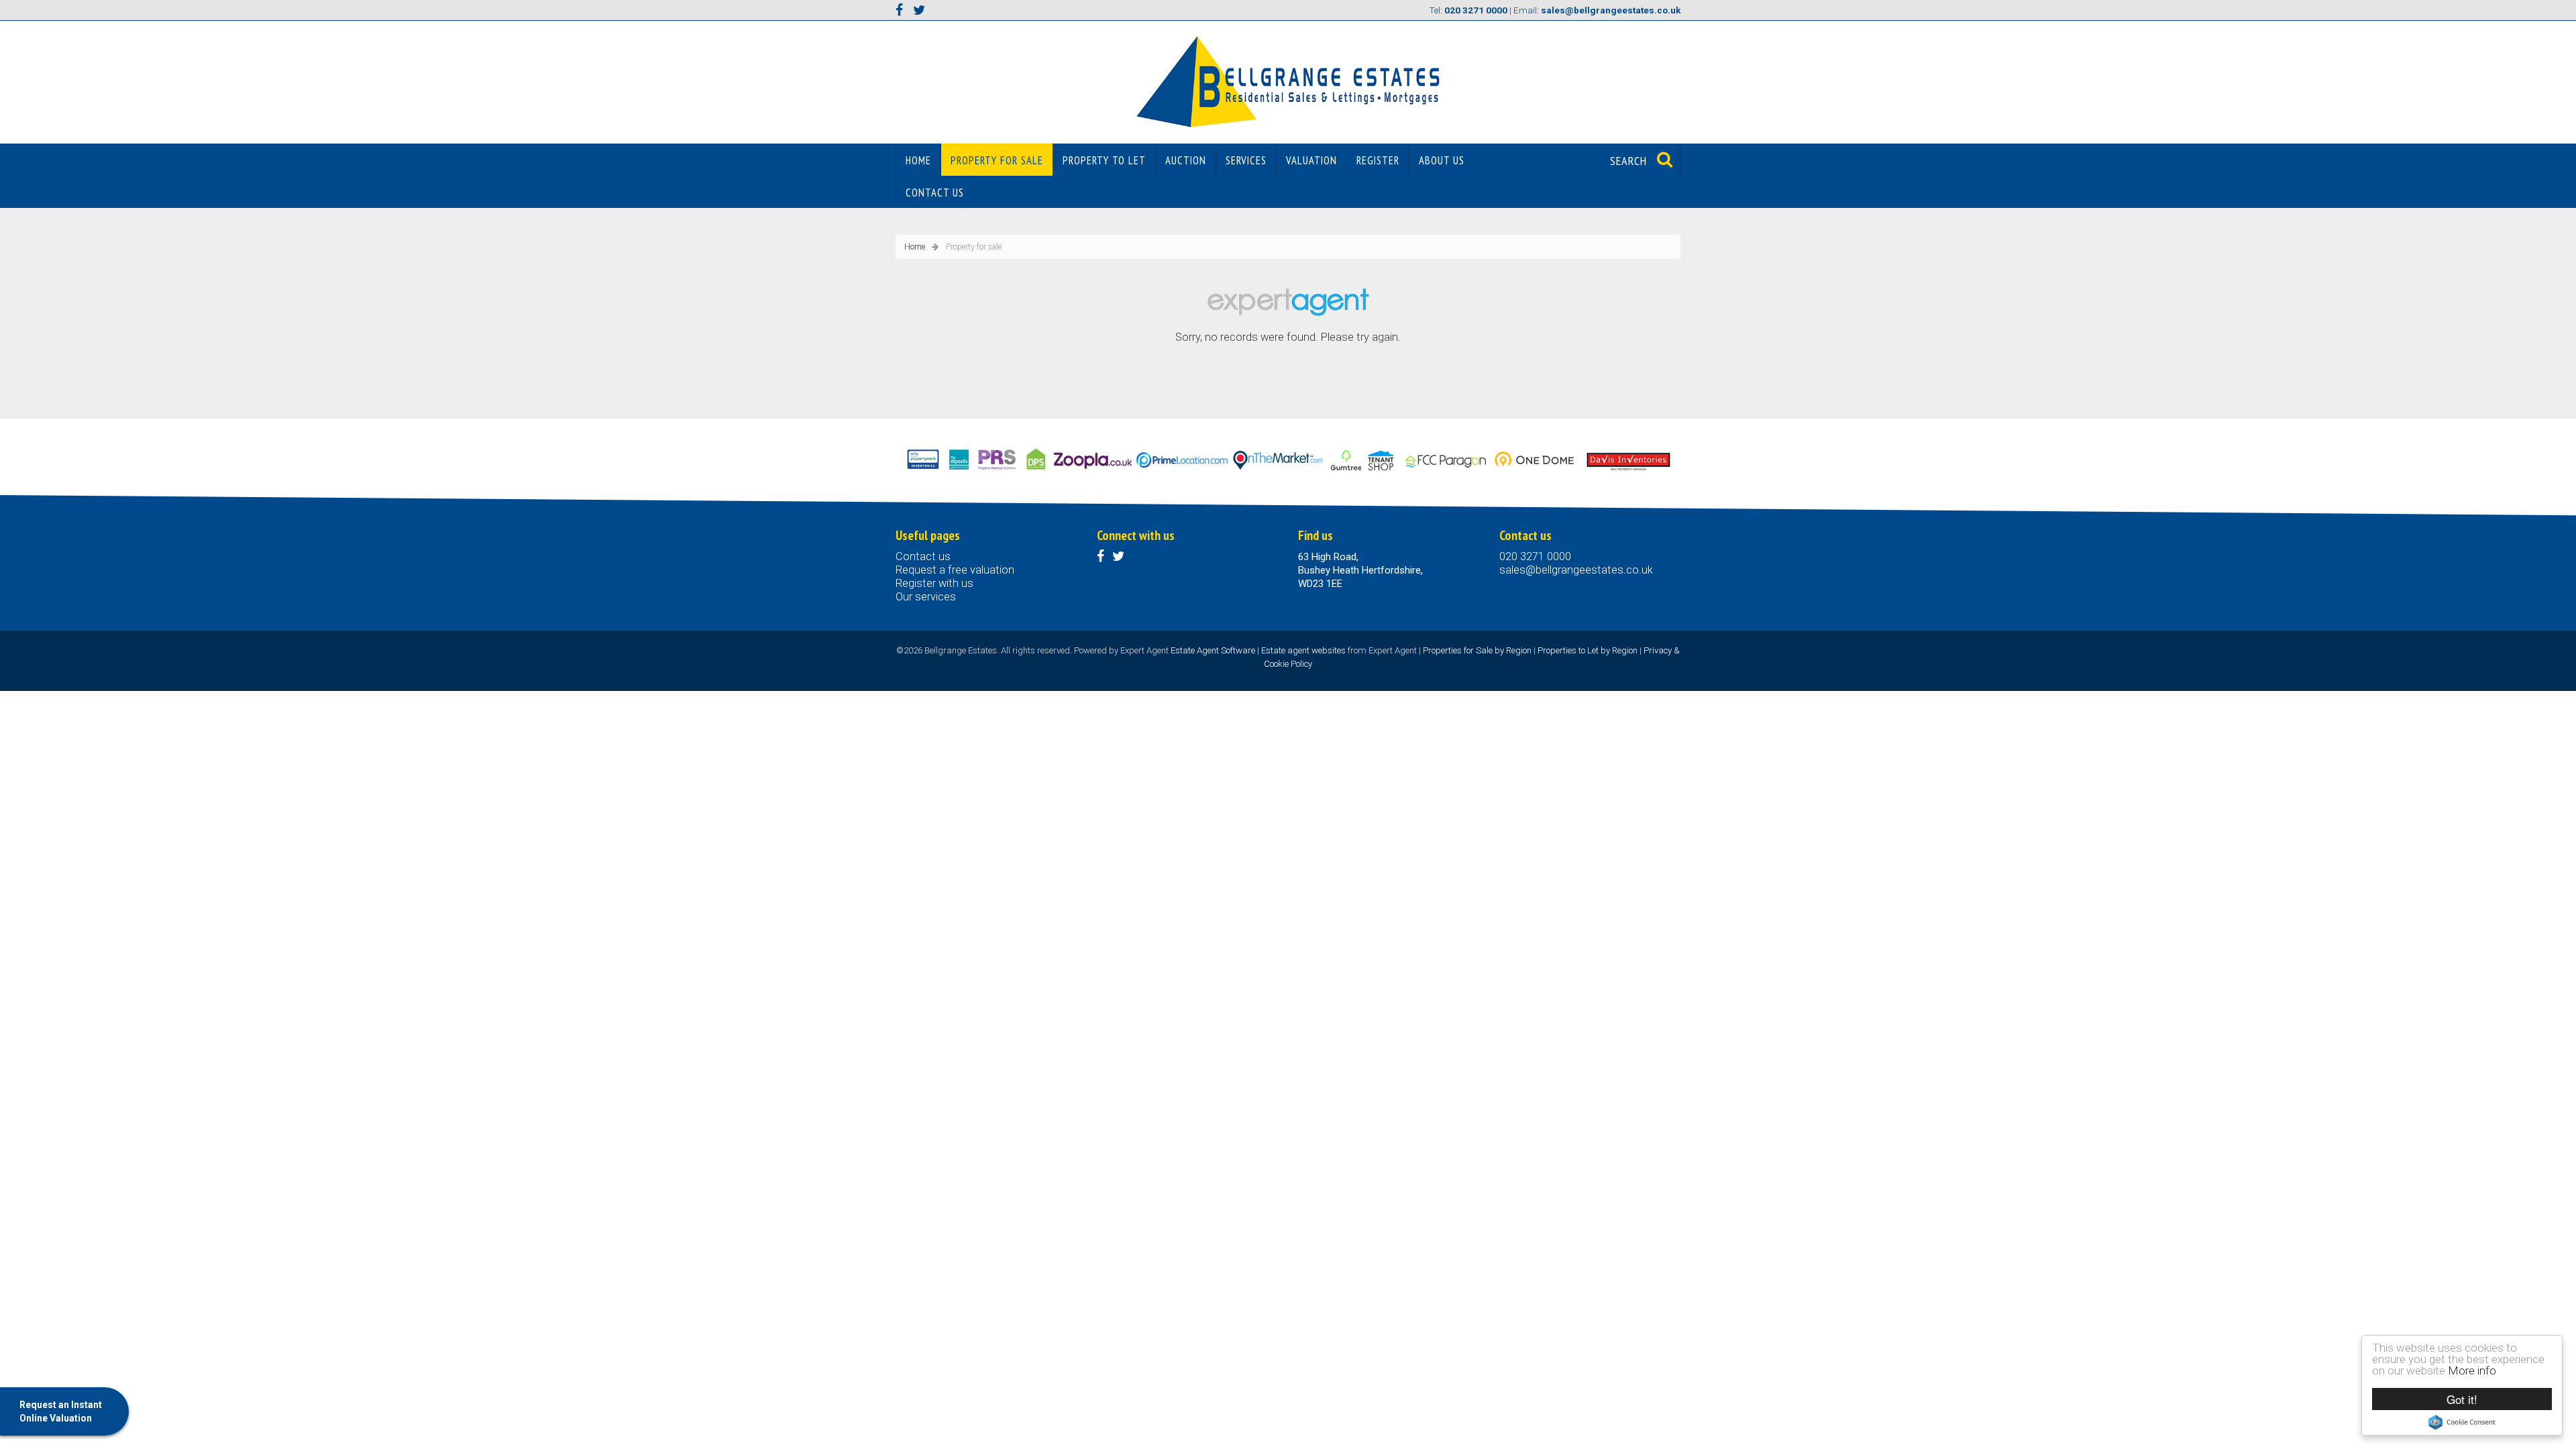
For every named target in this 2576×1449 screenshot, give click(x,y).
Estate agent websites (1303, 650)
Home (918, 160)
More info (2472, 1371)
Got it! (2462, 1399)
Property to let (1104, 160)
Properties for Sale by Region (1477, 650)
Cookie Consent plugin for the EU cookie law (2462, 1422)
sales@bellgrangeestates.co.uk (1576, 570)
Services (1246, 160)
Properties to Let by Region (1588, 650)
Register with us (934, 583)
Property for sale (997, 160)
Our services (926, 597)
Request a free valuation (955, 570)
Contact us (935, 193)
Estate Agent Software (1213, 650)
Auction (1186, 160)
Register (1378, 160)
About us (1442, 160)
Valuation (1311, 160)
